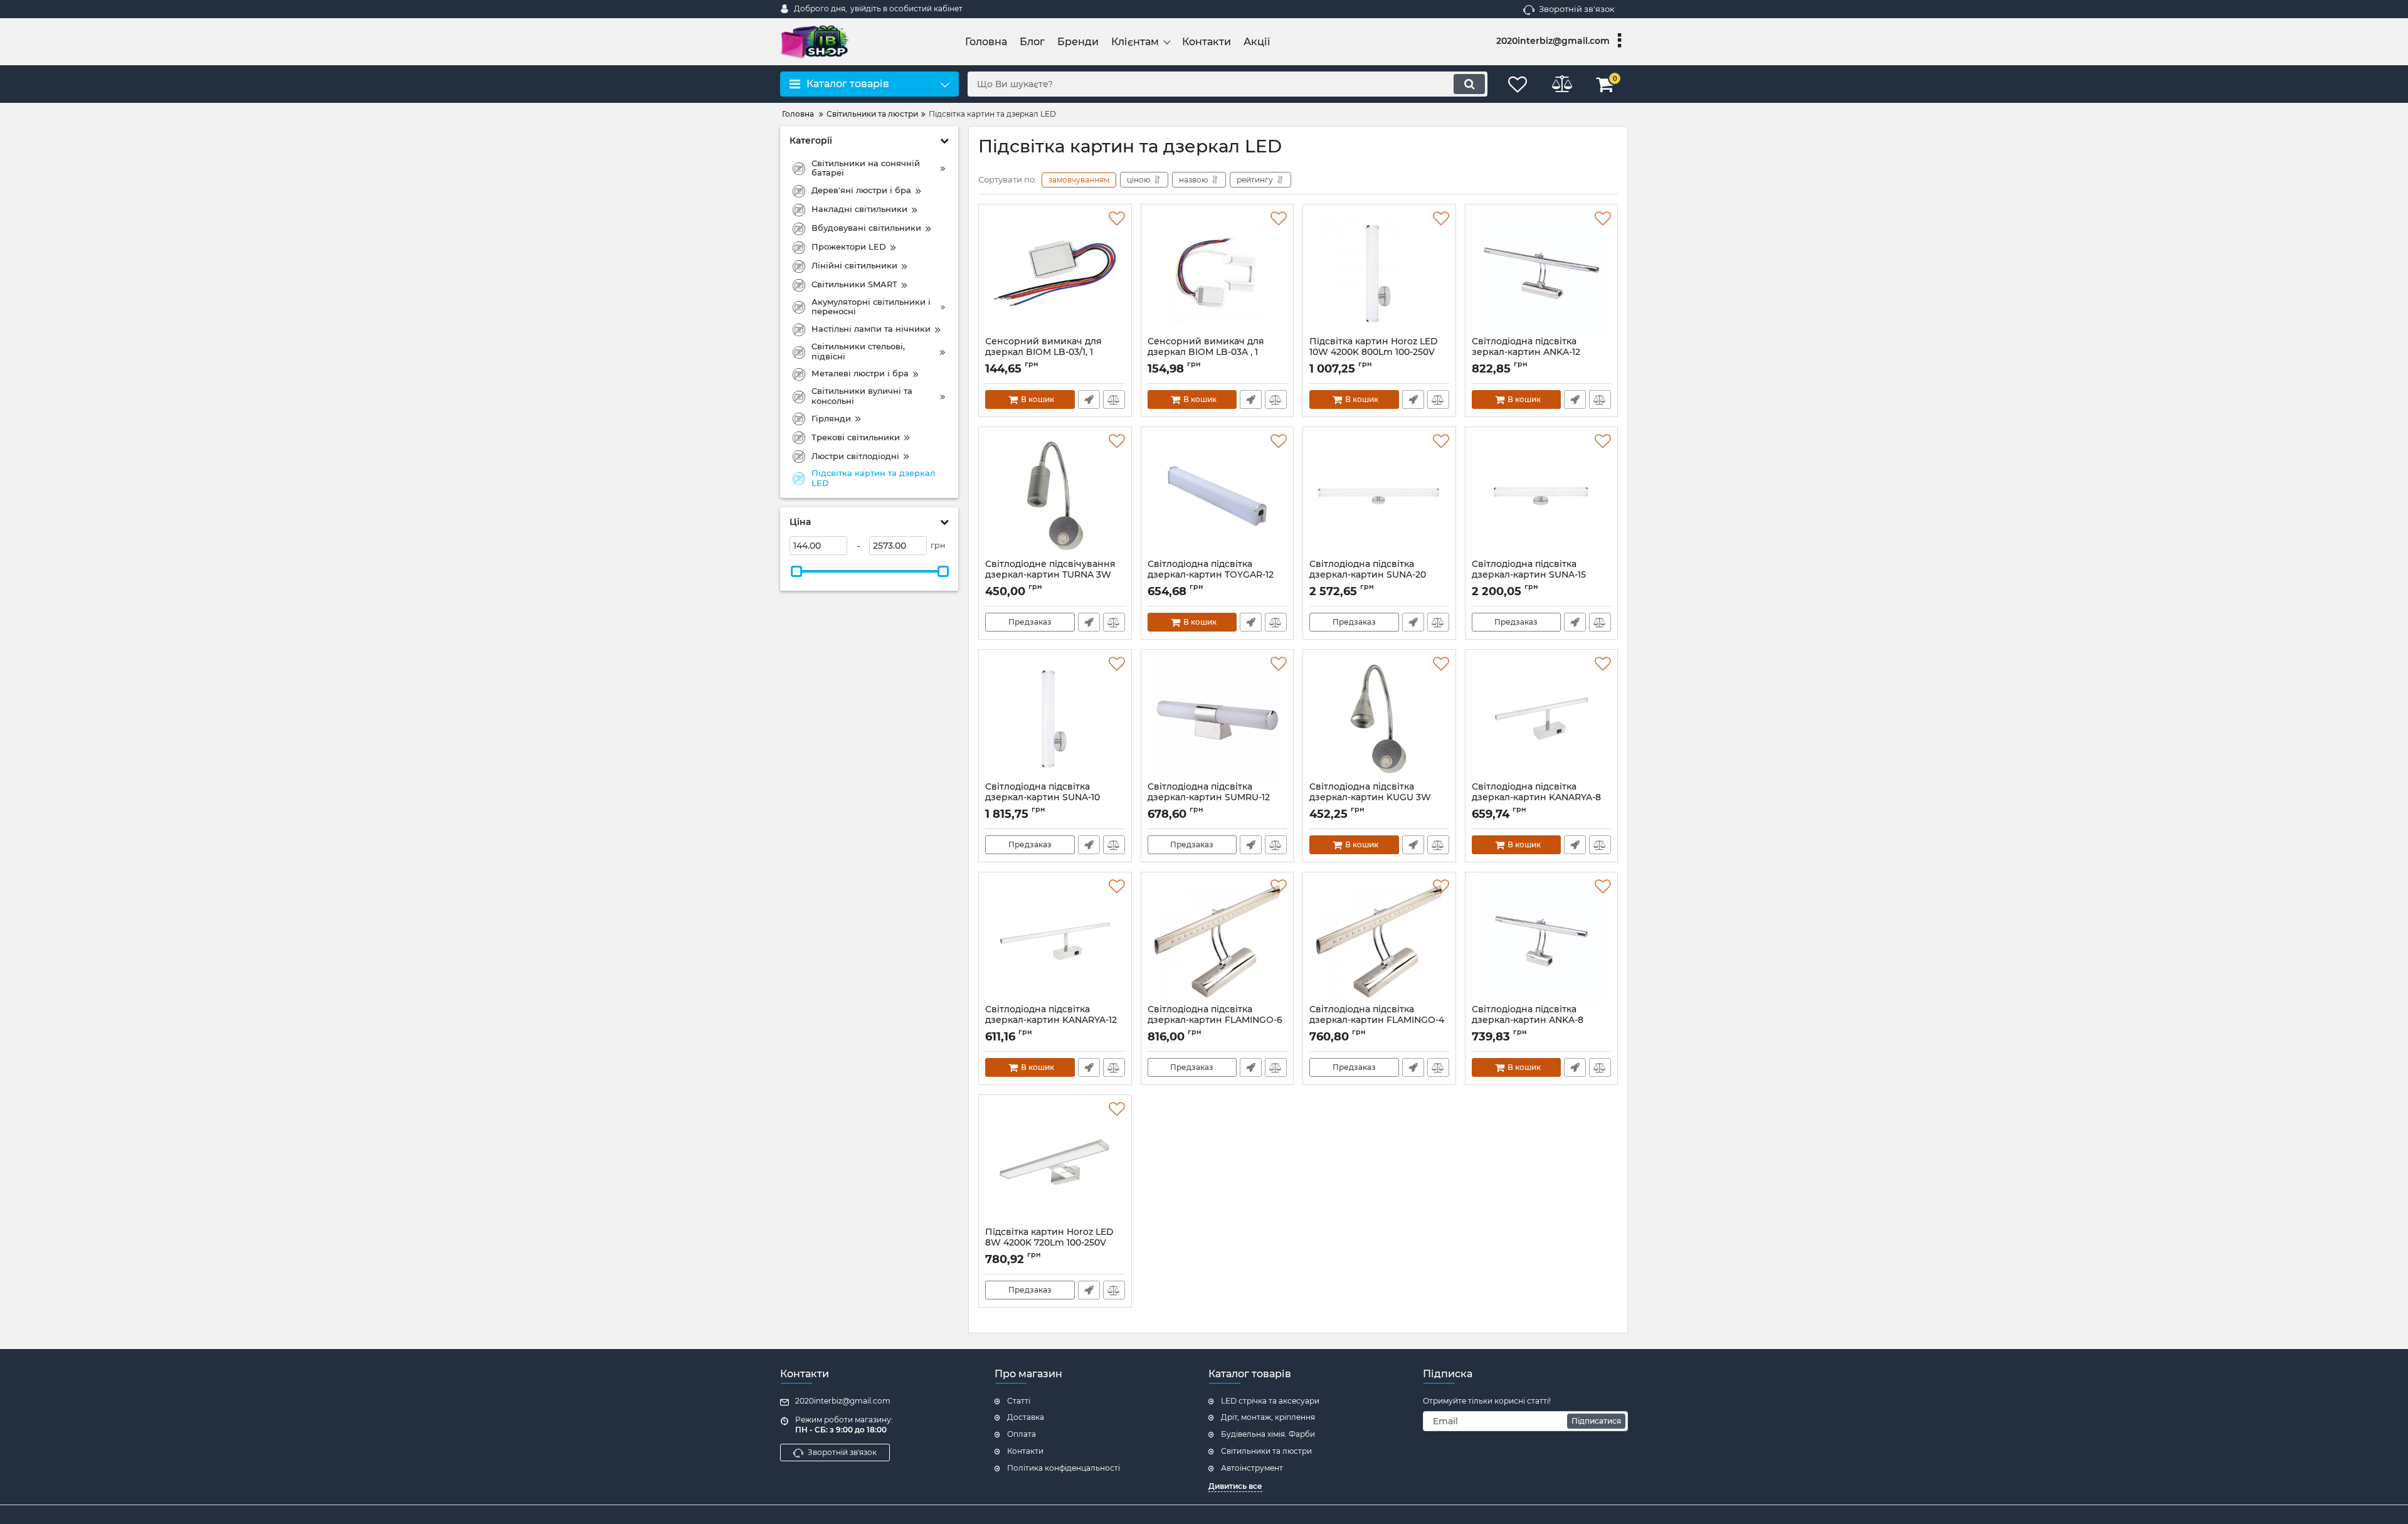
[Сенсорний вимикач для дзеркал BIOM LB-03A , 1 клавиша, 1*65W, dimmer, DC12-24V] (1217, 273)
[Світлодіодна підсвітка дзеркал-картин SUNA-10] (1055, 719)
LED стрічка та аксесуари (1270, 1401)
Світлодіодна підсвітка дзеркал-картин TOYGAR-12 (1211, 575)
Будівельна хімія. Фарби (1268, 1434)
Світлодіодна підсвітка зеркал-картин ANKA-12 (1526, 352)
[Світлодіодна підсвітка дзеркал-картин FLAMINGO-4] (1379, 941)
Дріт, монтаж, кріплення (1268, 1417)
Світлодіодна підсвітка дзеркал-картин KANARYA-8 (1536, 798)
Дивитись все (1235, 1486)
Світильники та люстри (1266, 1451)
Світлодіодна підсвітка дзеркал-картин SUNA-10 (1043, 798)
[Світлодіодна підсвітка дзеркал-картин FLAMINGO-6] (1217, 941)
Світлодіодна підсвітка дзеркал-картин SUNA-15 (1529, 575)
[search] (1469, 84)
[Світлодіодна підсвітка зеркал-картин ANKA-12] (1542, 273)
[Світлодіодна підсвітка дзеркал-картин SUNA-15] (1542, 496)
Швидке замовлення (1089, 400)
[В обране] (1117, 219)
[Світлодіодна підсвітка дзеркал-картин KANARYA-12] (1055, 941)
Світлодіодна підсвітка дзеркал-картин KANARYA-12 (1051, 1020)
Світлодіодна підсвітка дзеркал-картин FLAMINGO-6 (1215, 1020)
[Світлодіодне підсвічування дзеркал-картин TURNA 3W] (1055, 496)
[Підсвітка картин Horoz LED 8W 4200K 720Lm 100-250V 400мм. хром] (1055, 1164)
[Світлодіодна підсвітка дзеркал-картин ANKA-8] (1542, 941)
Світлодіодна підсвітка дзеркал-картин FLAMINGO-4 (1377, 1020)
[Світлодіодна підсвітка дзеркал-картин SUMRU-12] (1217, 719)
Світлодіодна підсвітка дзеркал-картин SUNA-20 (1368, 575)
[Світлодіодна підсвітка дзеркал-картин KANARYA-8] (1542, 719)
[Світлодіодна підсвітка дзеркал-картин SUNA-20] (1379, 496)
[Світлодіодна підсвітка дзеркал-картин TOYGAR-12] (1217, 496)
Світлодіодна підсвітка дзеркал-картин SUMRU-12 (1209, 798)
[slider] (796, 571)
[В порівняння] (1114, 400)
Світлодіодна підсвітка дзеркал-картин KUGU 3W (1370, 798)
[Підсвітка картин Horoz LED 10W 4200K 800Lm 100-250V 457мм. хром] (1379, 273)
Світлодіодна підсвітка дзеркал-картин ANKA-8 (1528, 1020)
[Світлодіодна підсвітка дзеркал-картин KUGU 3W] (1379, 719)
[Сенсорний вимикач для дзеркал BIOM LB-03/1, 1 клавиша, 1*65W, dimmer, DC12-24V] (1055, 273)
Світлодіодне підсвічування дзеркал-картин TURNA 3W (1050, 575)
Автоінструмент (1252, 1468)
